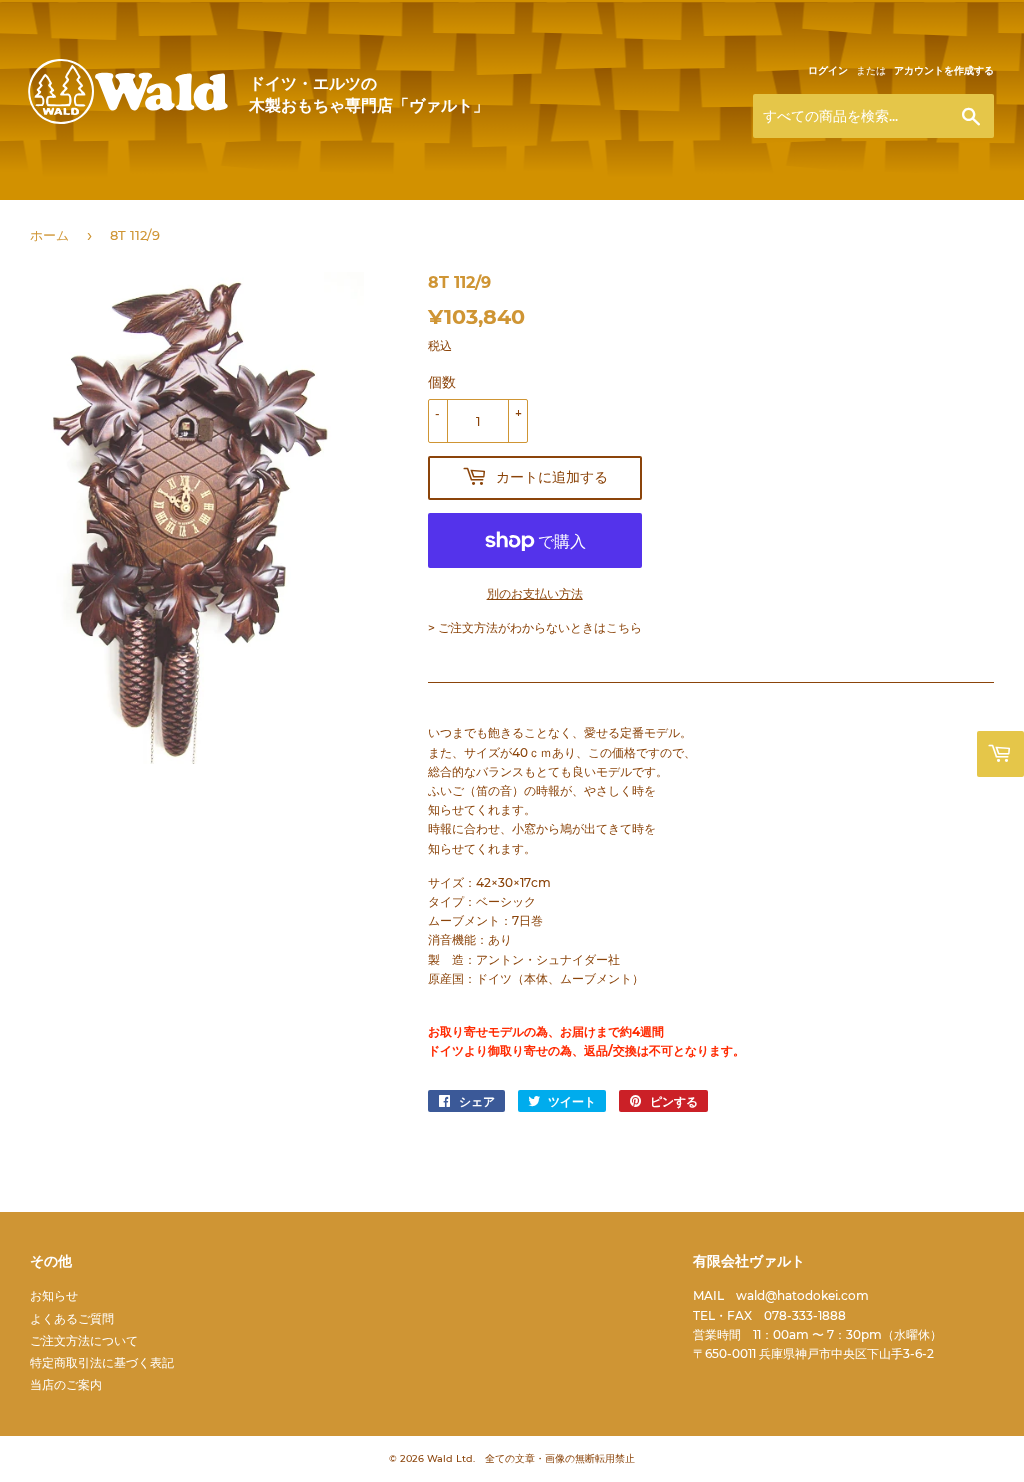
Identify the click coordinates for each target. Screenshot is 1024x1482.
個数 (442, 382)
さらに (811, 209)
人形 (214, 209)
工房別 (129, 209)
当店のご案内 (66, 1384)
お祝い (645, 209)
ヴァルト (128, 121)
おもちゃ (306, 209)
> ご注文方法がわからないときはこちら (535, 627)
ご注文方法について (84, 1340)
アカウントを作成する (944, 70)
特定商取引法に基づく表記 (102, 1362)
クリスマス (539, 209)
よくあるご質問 (72, 1318)
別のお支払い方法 (535, 593)
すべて (51, 209)
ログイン (828, 70)
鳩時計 (735, 209)
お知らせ (54, 1295)
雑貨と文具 (419, 209)
